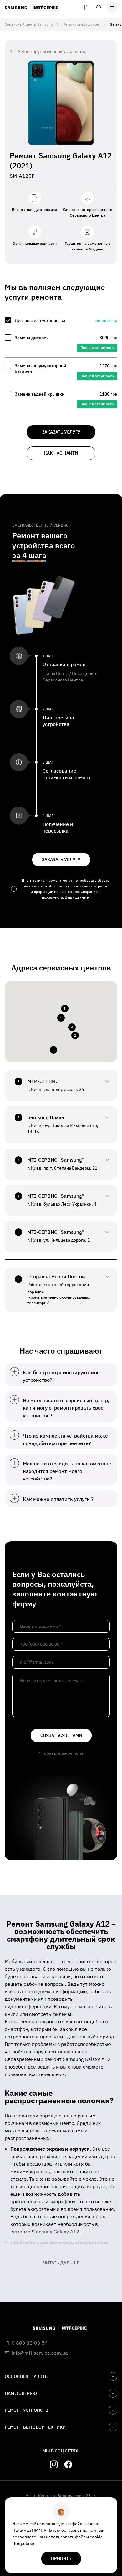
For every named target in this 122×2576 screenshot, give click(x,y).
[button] (61, 1018)
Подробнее (24, 2543)
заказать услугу (61, 432)
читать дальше (61, 2263)
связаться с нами (61, 1735)
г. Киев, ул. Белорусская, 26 (62, 2496)
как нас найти (61, 453)
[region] (61, 363)
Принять (61, 2558)
